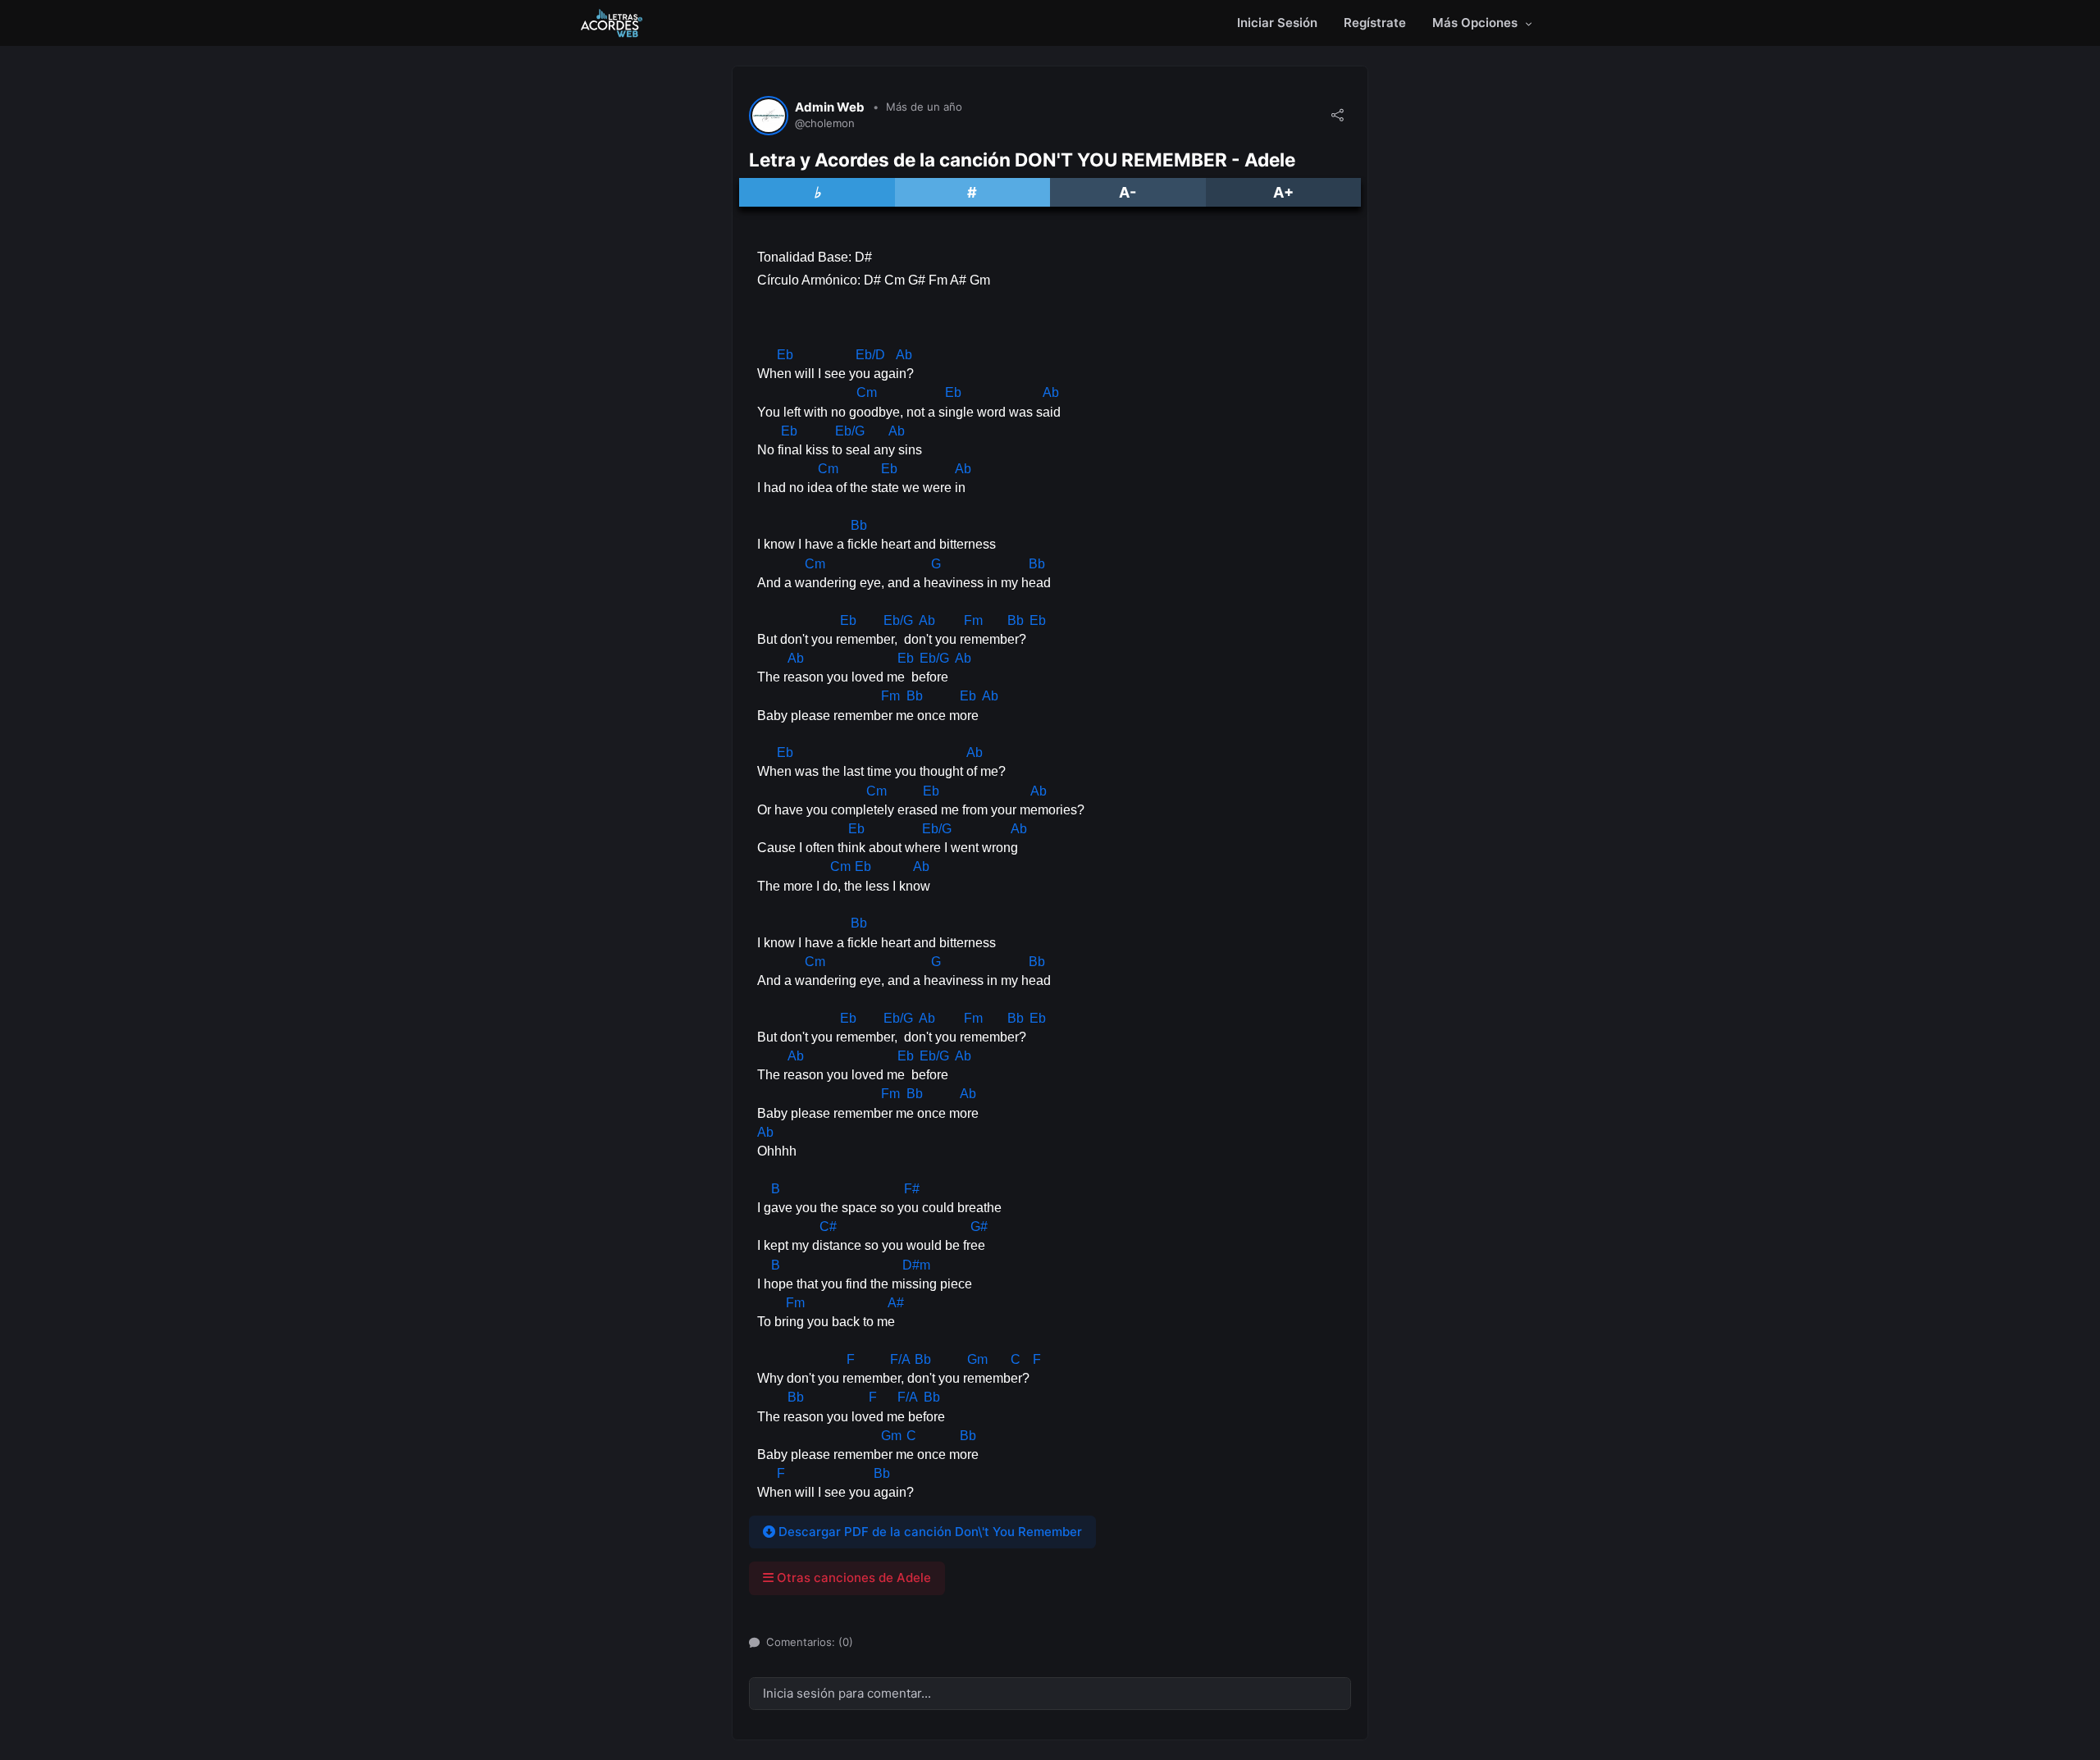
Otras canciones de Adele (852, 1578)
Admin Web (830, 107)
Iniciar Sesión (1277, 23)
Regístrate (1375, 23)
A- (1128, 192)
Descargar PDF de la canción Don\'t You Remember (929, 1532)
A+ (1283, 192)
